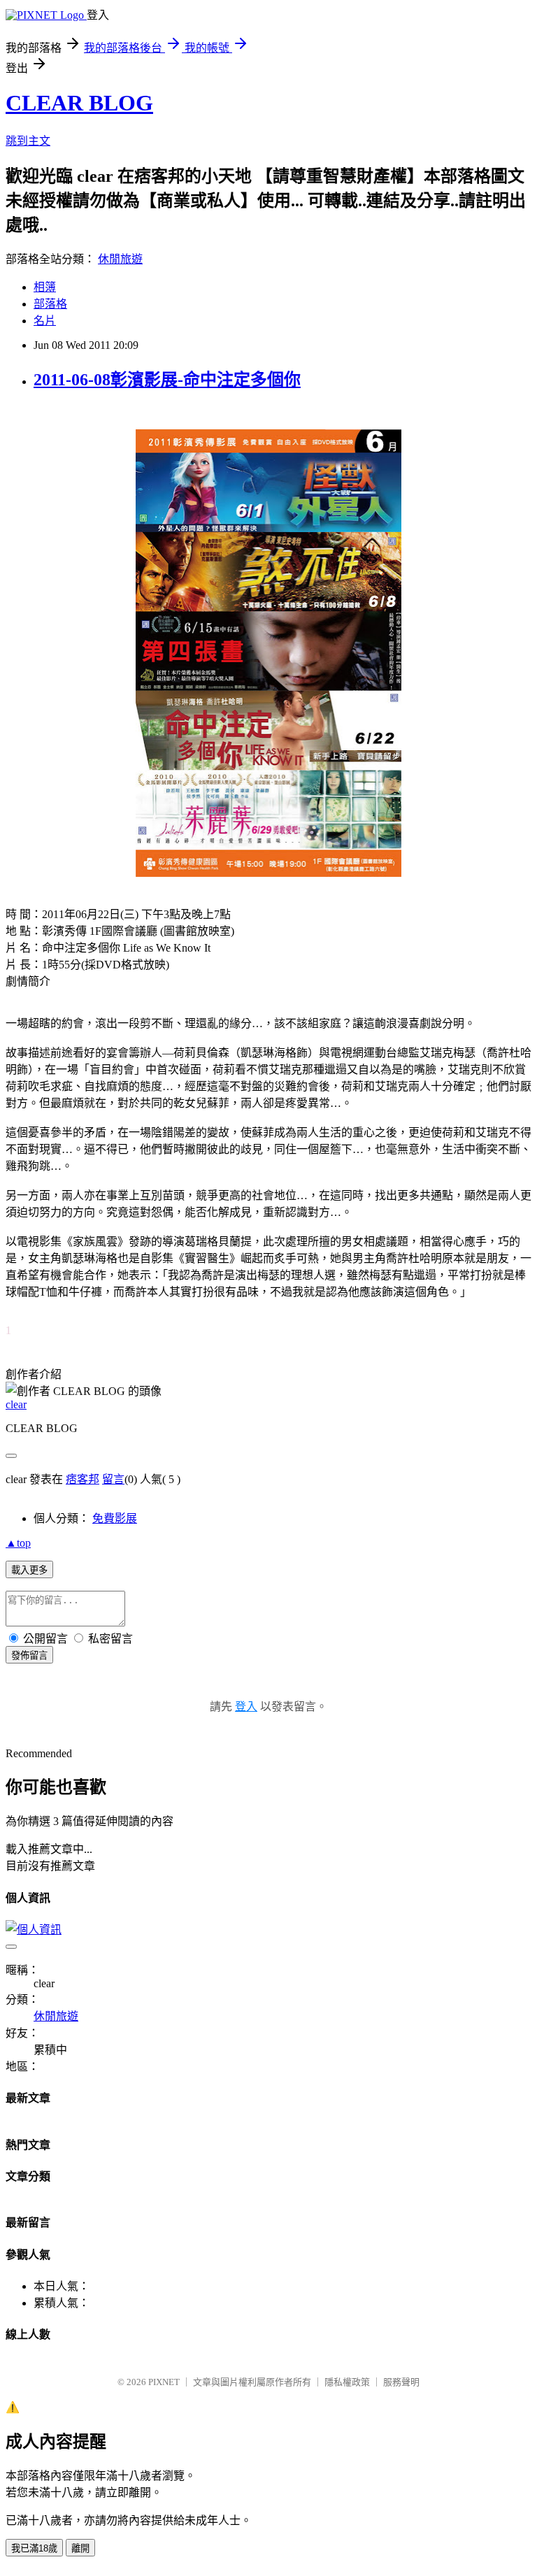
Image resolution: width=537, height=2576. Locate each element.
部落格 (50, 304)
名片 (45, 321)
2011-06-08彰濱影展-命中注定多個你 (167, 380)
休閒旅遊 (120, 259)
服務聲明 (401, 2382)
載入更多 (29, 1570)
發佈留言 (29, 1655)
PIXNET (164, 2382)
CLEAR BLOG (79, 103)
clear (16, 1404)
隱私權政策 (347, 2382)
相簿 (45, 287)
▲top (18, 1543)
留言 (113, 1479)
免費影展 (115, 1518)
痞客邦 (83, 1479)
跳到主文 (28, 141)
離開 (80, 2548)
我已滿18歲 (34, 2548)
